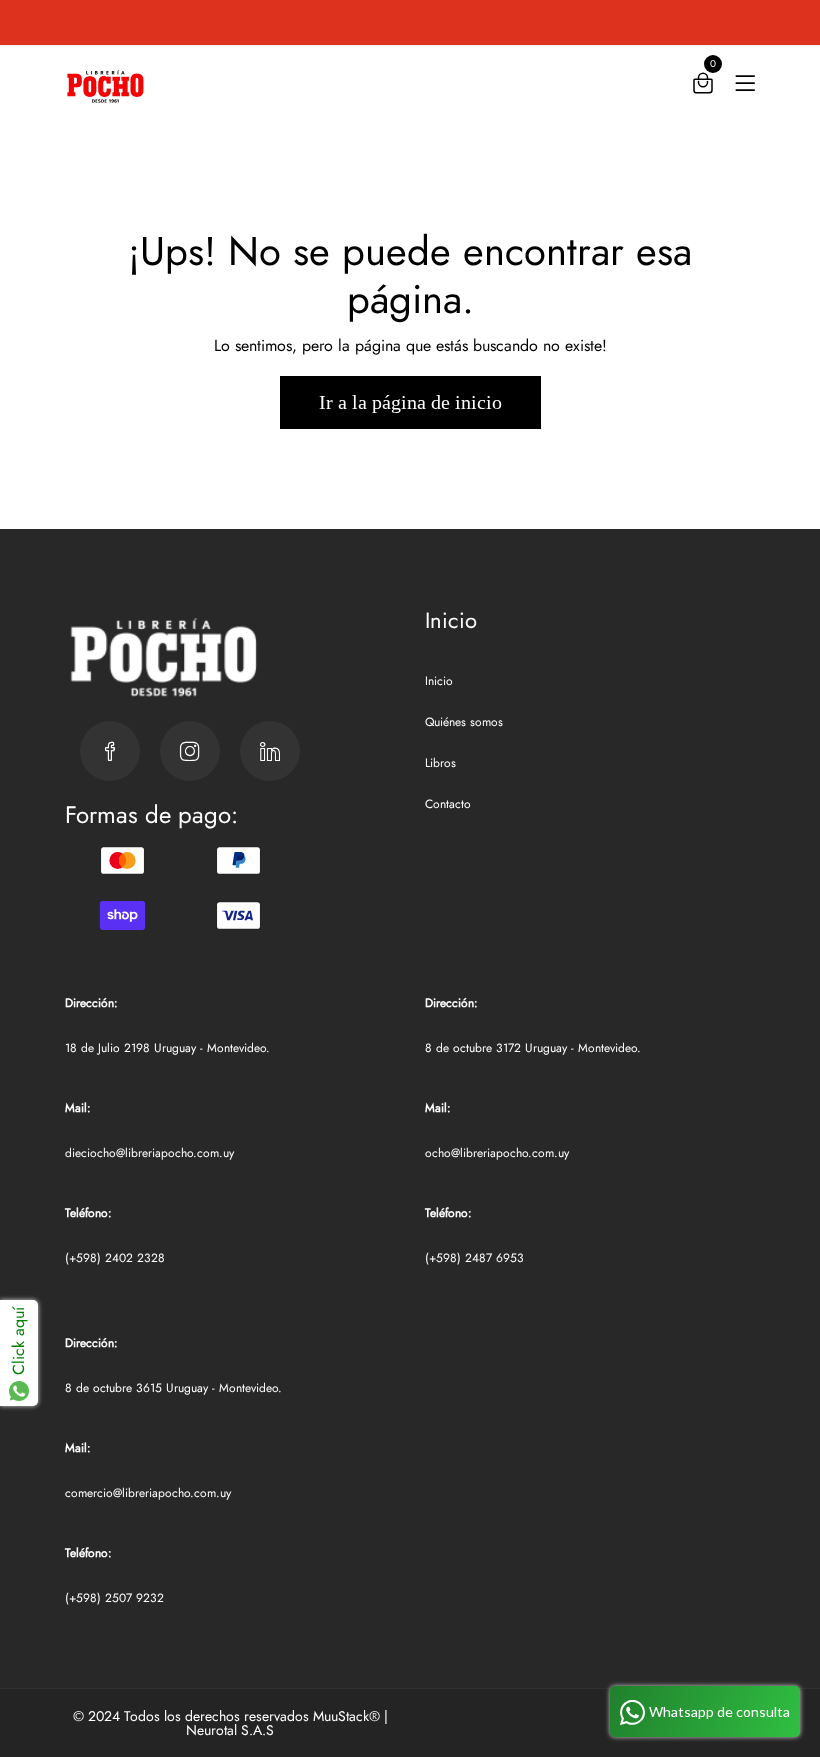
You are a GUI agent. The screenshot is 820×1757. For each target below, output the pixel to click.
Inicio (439, 681)
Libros (440, 763)
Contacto (448, 804)
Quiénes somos (464, 722)
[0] (703, 87)
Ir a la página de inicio (410, 402)
